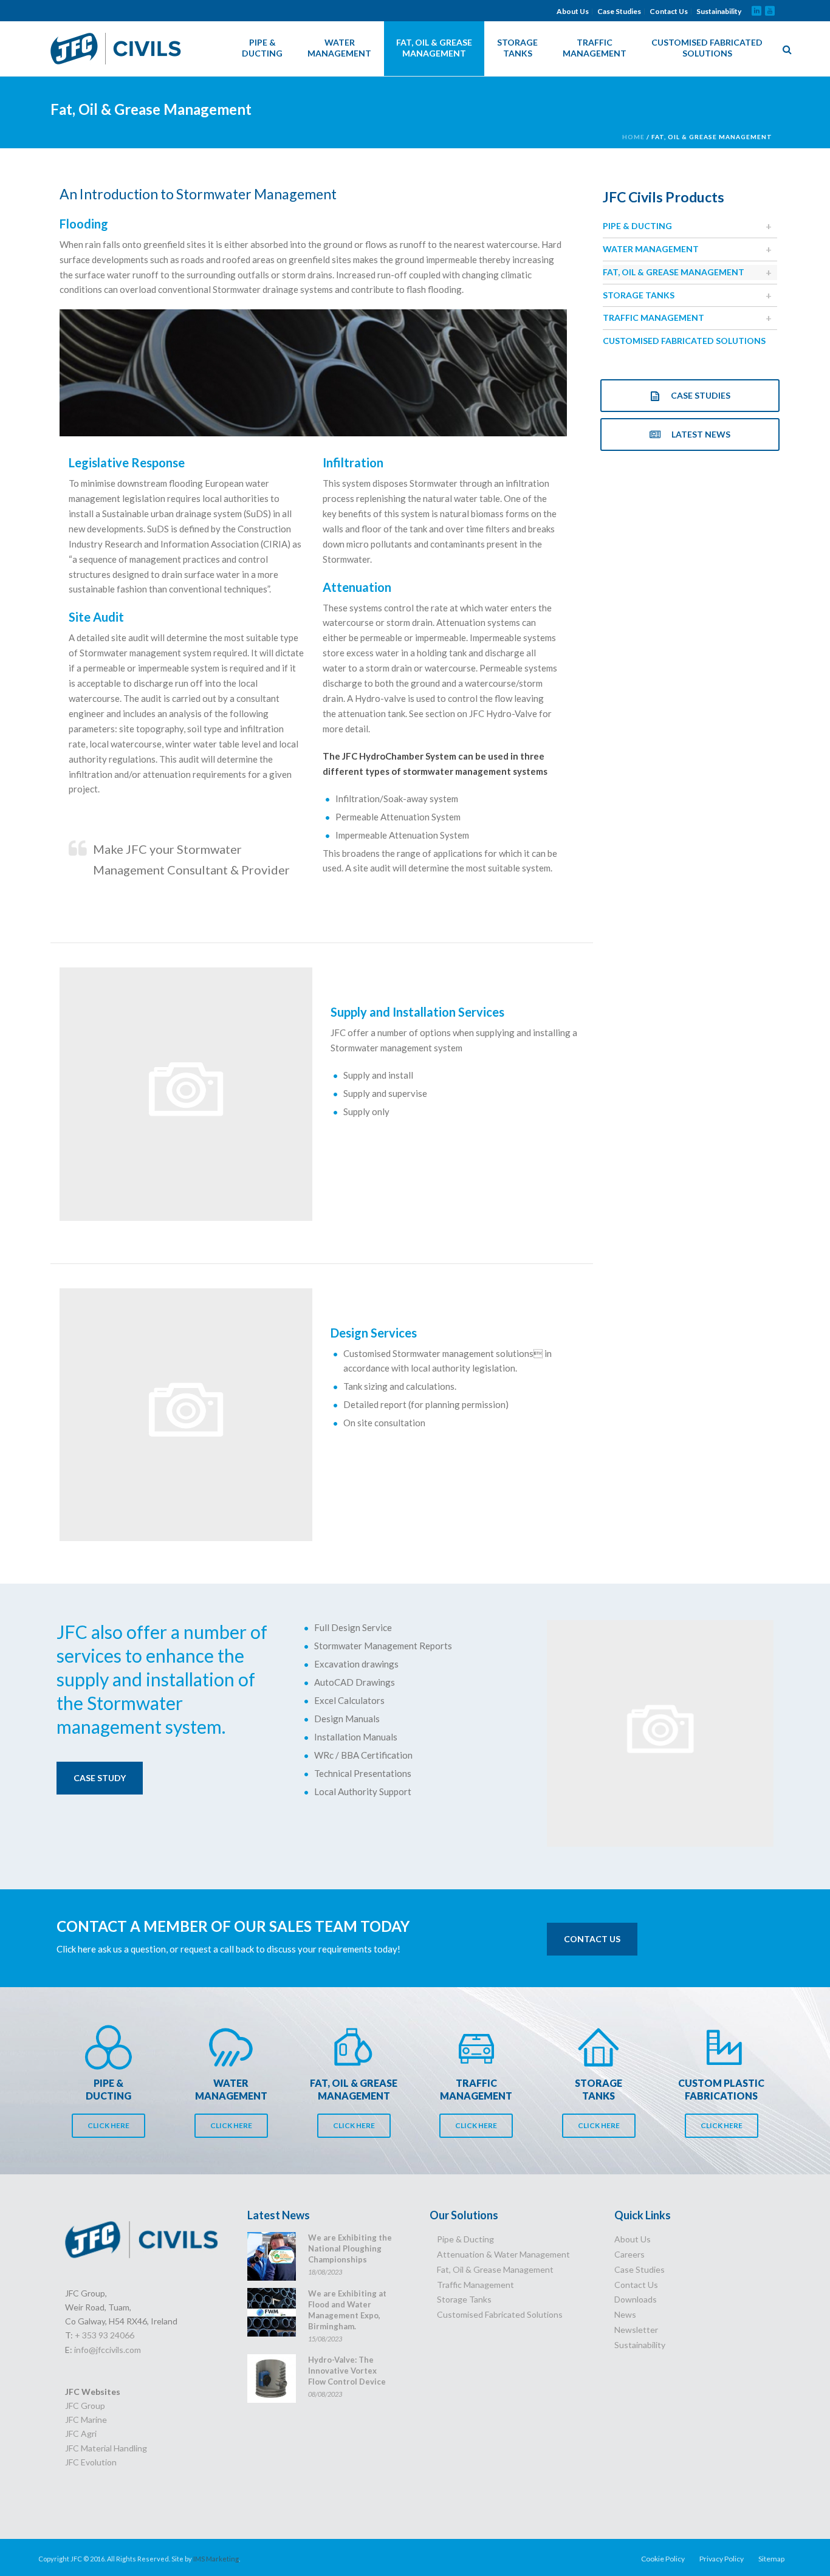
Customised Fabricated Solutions (707, 48)
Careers (629, 2254)
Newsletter (636, 2330)
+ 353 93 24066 (105, 2335)
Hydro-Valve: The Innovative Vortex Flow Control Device (347, 2371)
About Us (573, 12)
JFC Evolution (91, 2462)
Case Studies (619, 12)
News (625, 2314)
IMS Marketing (216, 2559)
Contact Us (669, 12)
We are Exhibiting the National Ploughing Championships (350, 2248)
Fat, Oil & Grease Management (434, 48)
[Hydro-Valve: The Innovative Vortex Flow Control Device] (272, 2379)
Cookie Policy (663, 2559)
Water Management (339, 48)
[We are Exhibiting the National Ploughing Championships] (272, 2256)
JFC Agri (81, 2433)
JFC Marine (86, 2420)
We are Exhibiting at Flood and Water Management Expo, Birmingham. (347, 2310)
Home (633, 137)
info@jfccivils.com (108, 2350)
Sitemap (771, 2559)
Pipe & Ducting (262, 48)
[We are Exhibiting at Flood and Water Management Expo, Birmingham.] (272, 2312)
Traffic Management (595, 48)
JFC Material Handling (106, 2448)
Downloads (636, 2299)
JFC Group (85, 2406)
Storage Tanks (517, 48)
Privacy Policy (722, 2559)
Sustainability (719, 12)
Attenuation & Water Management (503, 2254)
